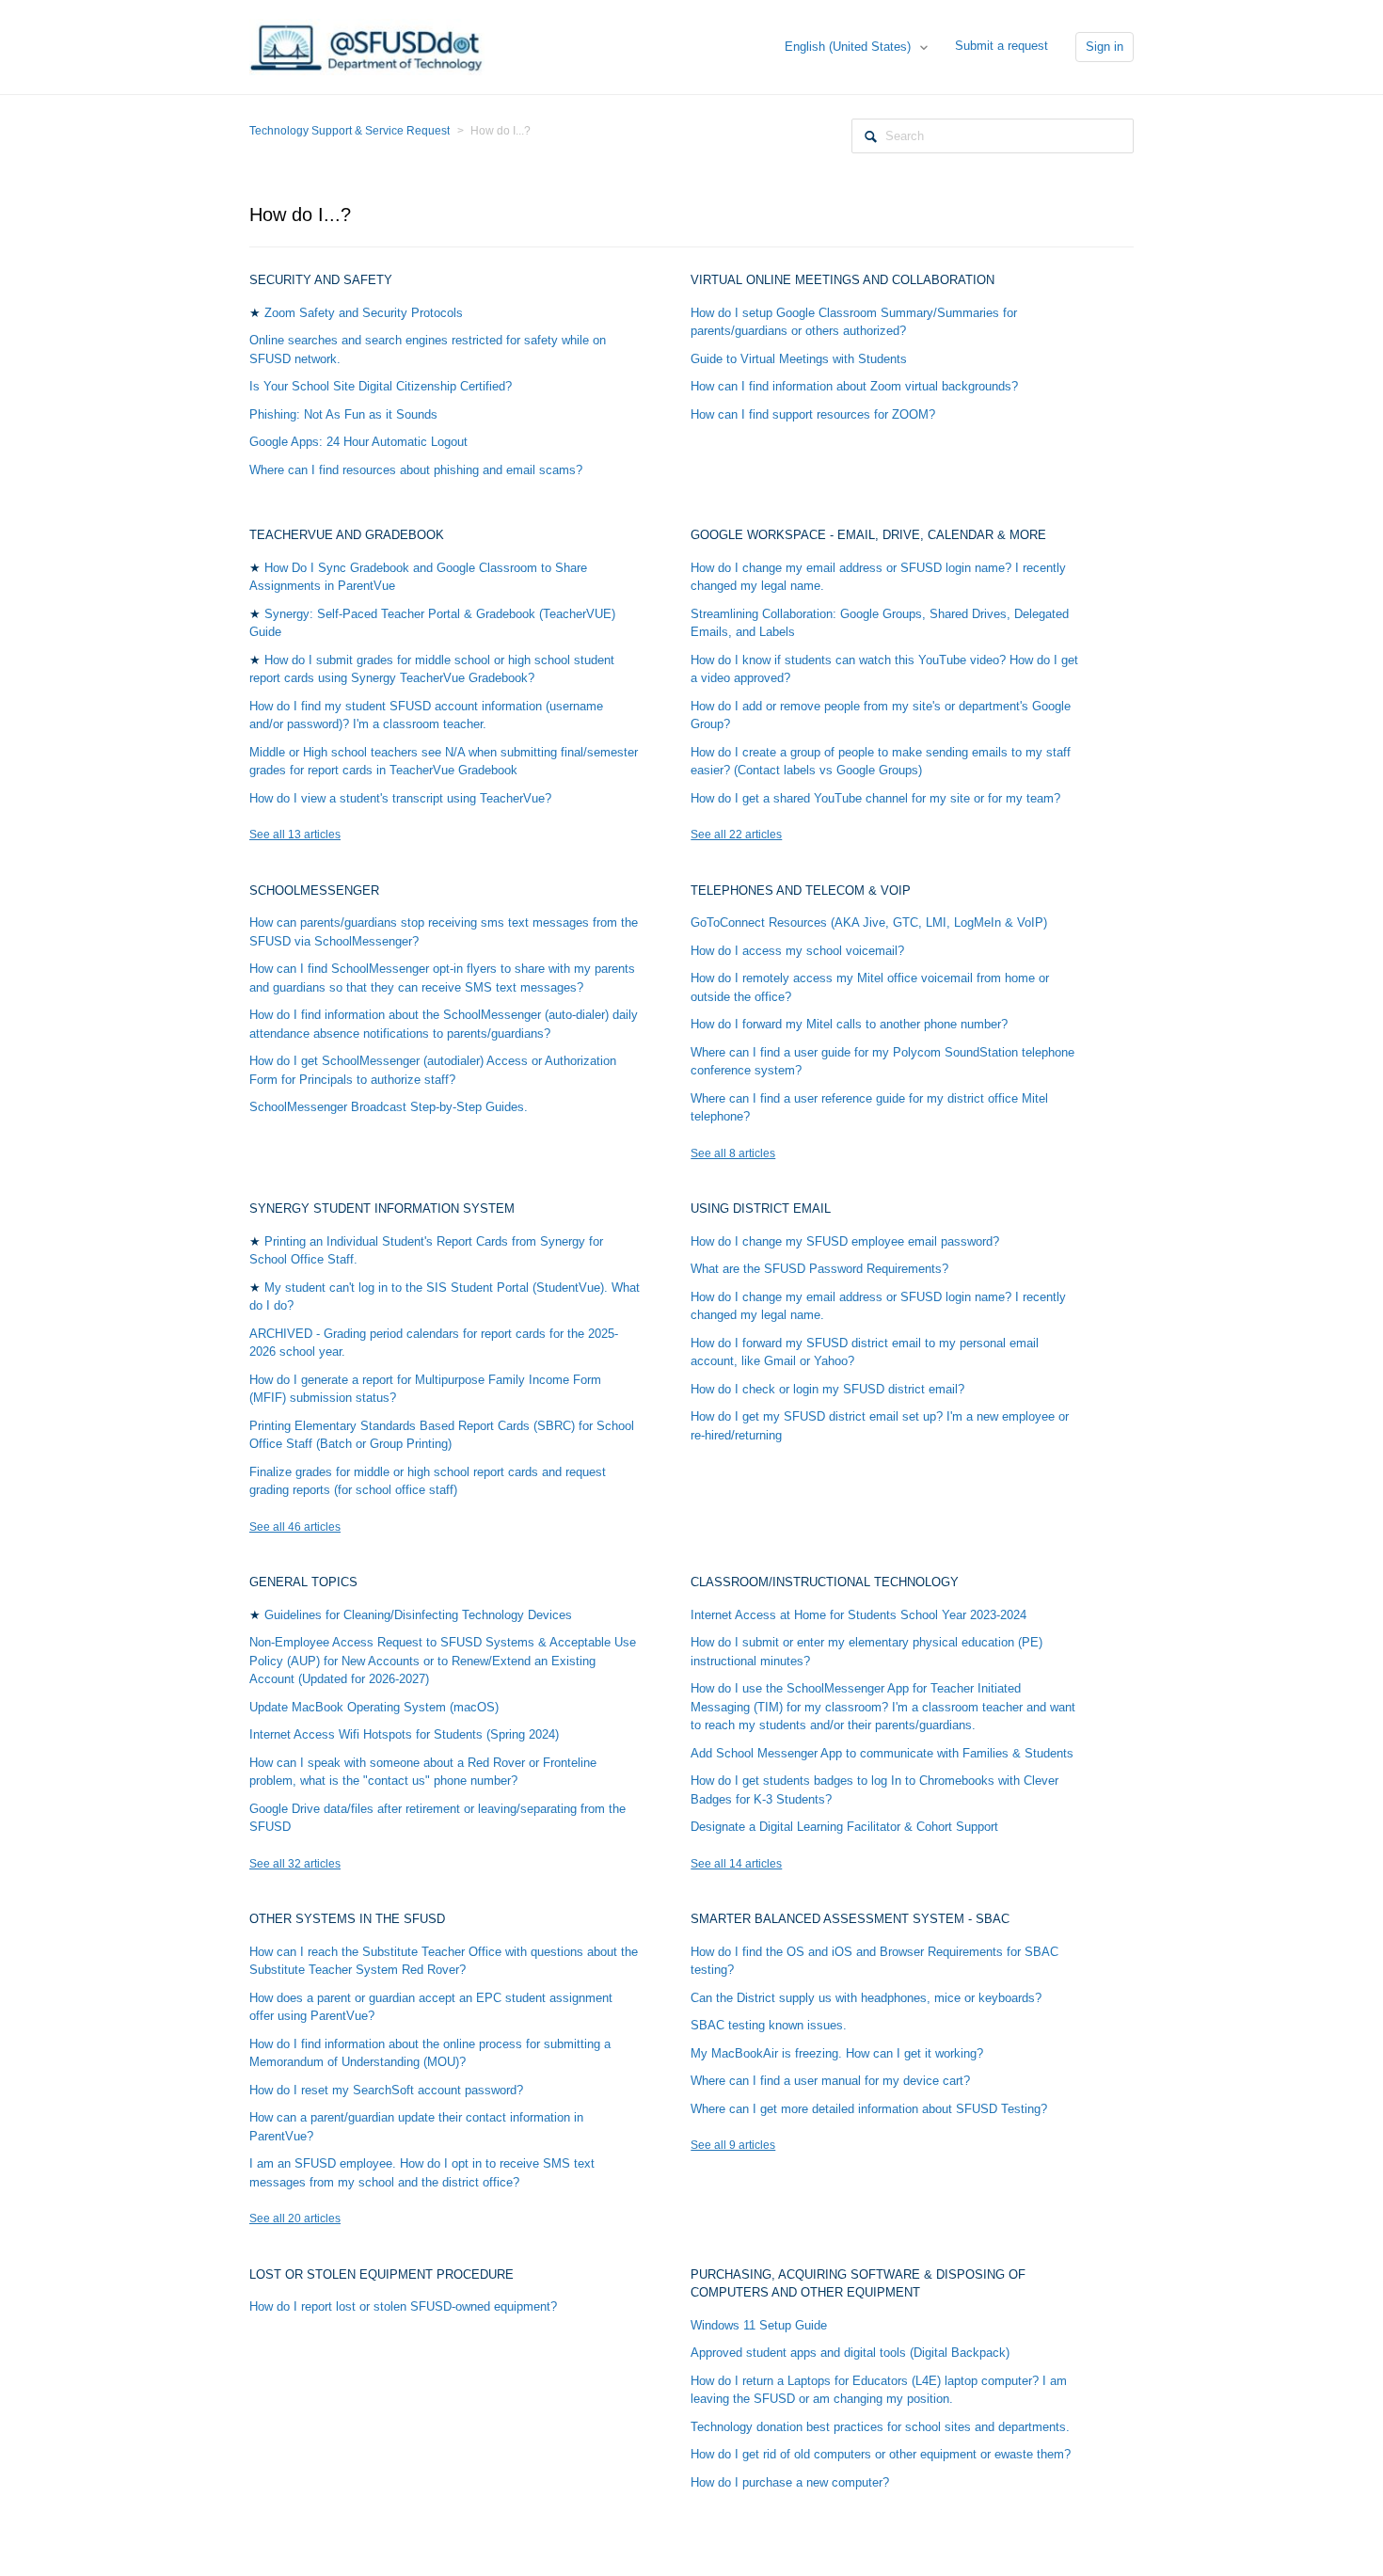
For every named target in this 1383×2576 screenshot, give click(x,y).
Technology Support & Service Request (350, 131)
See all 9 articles (733, 2145)
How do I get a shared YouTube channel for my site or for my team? (875, 798)
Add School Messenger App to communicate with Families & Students (882, 1753)
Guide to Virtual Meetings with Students (799, 359)
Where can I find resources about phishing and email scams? (416, 470)
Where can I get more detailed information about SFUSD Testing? (869, 2109)
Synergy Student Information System (382, 1208)
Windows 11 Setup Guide (759, 2325)
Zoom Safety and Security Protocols (364, 313)
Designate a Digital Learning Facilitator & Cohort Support (844, 1827)
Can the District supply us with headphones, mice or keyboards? (866, 1998)
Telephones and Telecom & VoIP (801, 890)
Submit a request (1001, 46)
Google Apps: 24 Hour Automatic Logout (358, 442)
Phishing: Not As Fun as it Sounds (343, 414)
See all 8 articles (733, 1153)
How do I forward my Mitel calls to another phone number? (849, 1024)
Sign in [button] (1105, 47)
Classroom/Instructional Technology (825, 1582)
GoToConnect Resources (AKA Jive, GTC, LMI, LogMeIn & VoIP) (869, 922)
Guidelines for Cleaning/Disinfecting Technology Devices (418, 1615)
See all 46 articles (295, 1527)
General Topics (303, 1582)
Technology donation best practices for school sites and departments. (880, 2427)
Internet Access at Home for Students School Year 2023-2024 (858, 1615)
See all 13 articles (295, 835)
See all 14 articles (736, 1864)
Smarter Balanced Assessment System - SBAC (850, 1919)
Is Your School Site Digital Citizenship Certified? (381, 386)
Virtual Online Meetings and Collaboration (843, 280)
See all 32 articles (295, 1864)
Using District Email (761, 1208)
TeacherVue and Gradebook (347, 535)
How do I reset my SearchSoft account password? (386, 2090)
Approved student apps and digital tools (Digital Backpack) (850, 2353)
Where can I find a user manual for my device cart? (830, 2081)
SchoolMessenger (314, 890)
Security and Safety (321, 280)
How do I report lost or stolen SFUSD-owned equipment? (403, 2306)
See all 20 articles (295, 2218)
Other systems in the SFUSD (347, 1919)
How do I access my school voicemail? (797, 951)
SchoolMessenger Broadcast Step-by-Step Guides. (389, 1107)
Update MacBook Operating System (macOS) (374, 1707)
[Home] (367, 46)
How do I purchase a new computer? (790, 2482)
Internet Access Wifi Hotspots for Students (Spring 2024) (404, 1734)
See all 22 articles (736, 835)
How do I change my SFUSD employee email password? (845, 1241)
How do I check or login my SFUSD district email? (827, 1389)
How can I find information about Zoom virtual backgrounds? (854, 386)
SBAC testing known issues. (769, 2025)
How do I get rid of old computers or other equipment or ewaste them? (881, 2454)
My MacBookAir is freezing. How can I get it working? (837, 2053)
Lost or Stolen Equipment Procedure (382, 2274)
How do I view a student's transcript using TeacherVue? (400, 798)
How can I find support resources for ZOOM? (813, 414)
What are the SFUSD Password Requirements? (819, 1269)
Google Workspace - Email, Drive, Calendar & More (868, 535)
